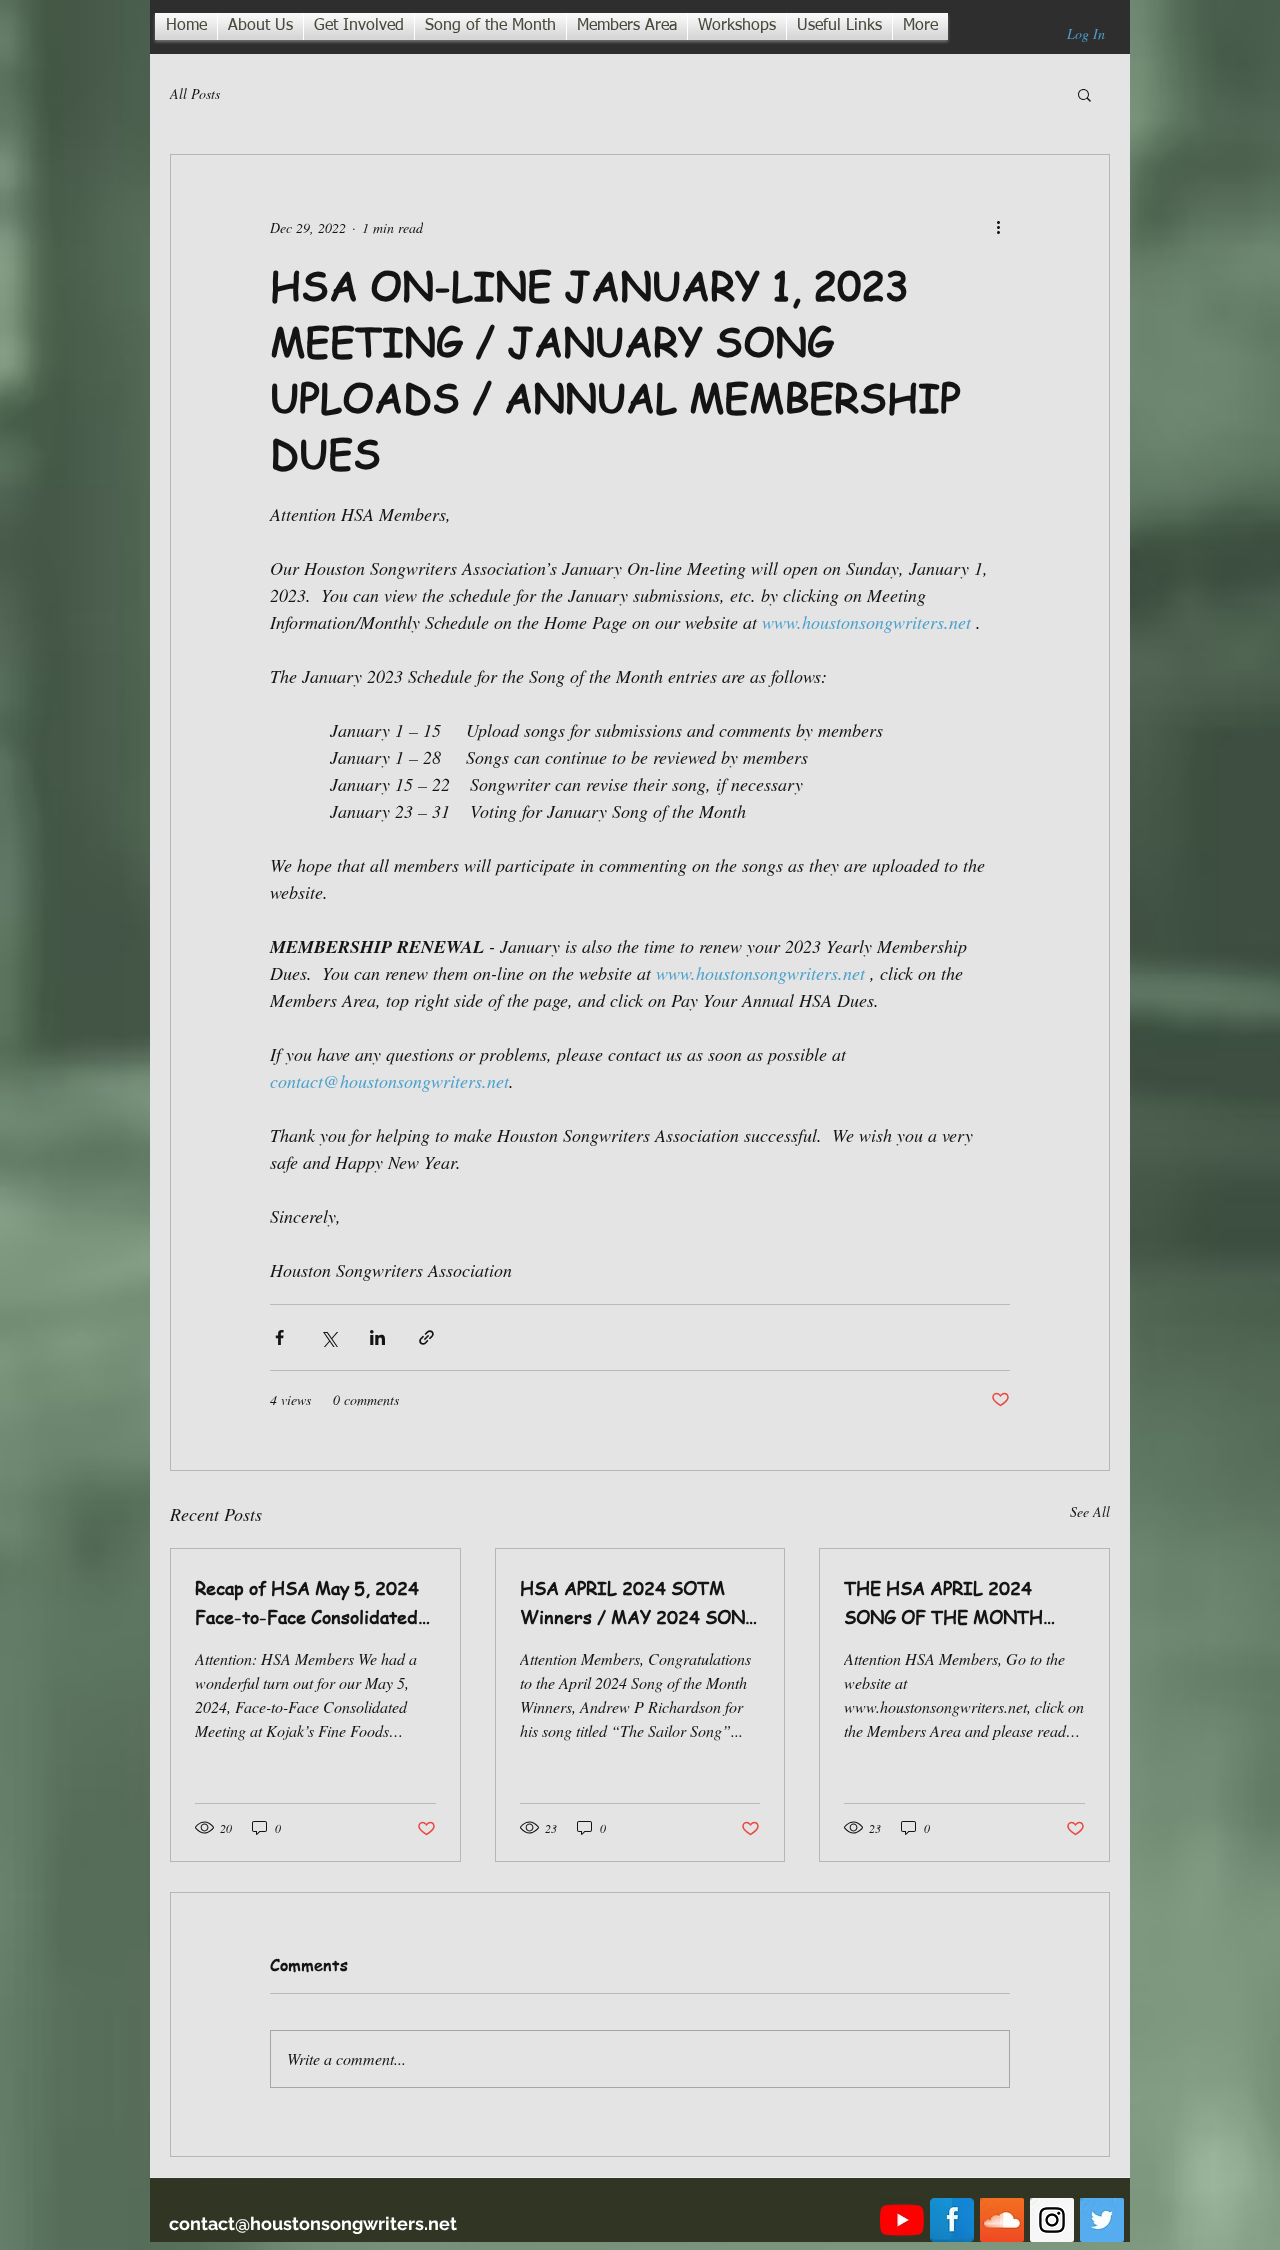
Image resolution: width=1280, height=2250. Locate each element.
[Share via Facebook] (279, 1337)
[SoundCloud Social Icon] (1002, 2220)
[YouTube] (902, 2220)
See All (1090, 1511)
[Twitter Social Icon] (1102, 2220)
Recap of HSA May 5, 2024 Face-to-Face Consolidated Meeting (307, 1603)
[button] (1084, 94)
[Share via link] (426, 1337)
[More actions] (998, 227)
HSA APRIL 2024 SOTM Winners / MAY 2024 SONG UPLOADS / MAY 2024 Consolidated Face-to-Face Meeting (638, 1603)
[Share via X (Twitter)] (328, 1337)
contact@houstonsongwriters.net (313, 2223)
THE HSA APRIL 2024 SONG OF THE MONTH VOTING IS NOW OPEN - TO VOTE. (953, 1603)
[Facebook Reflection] (952, 2220)
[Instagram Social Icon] (1052, 2220)
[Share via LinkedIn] (377, 1337)
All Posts (195, 93)
